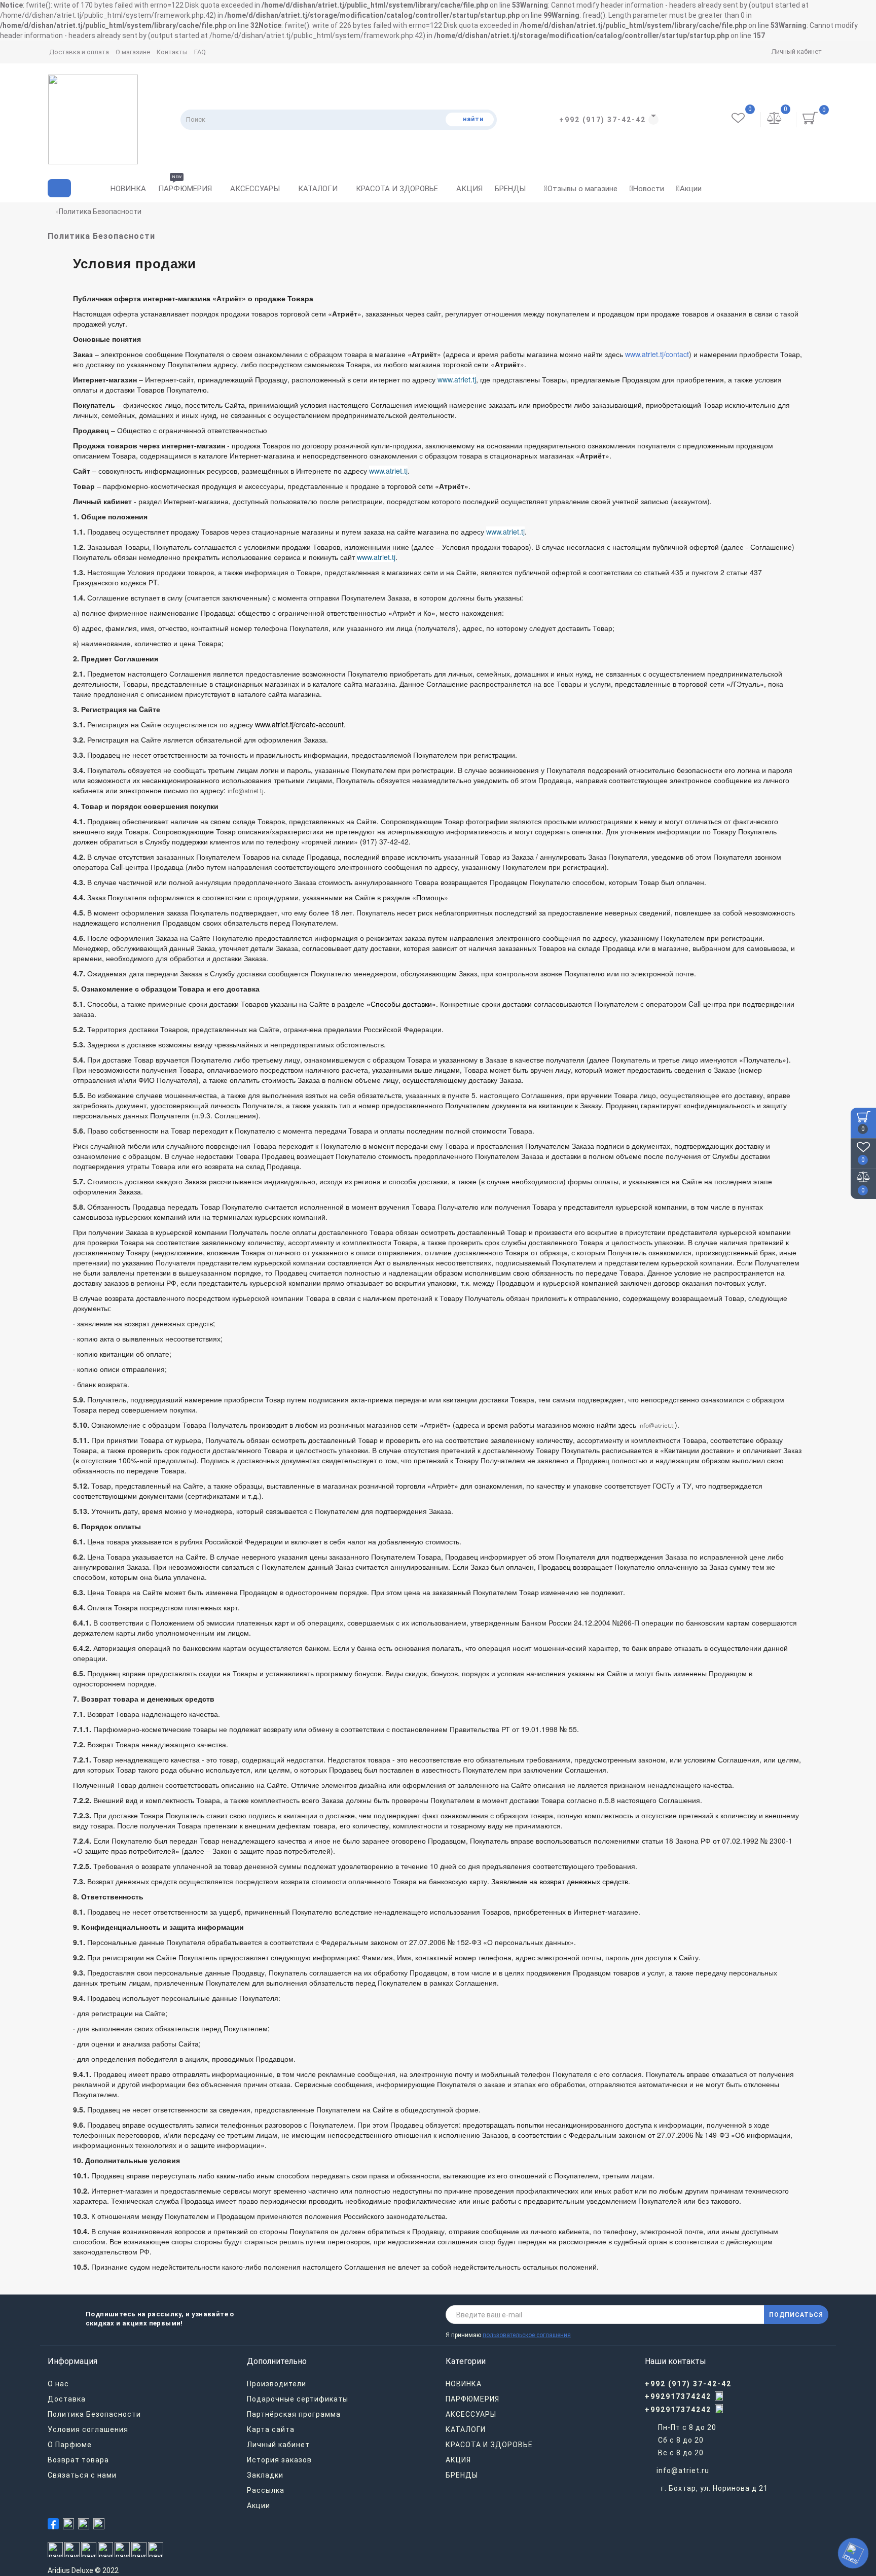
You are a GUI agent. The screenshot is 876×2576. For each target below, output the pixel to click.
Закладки (265, 2475)
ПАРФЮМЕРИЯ (185, 186)
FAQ (200, 52)
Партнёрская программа (294, 2414)
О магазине (133, 52)
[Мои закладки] (739, 120)
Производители (277, 2384)
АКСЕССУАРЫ (255, 189)
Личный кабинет (797, 51)
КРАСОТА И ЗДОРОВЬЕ (397, 189)
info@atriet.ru (683, 2471)
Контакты (172, 52)
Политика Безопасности (94, 2414)
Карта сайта (271, 2429)
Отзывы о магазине (582, 189)
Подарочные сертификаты (298, 2399)
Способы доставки (401, 1004)
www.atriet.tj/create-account (299, 724)
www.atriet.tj (457, 379)
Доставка (67, 2399)
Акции (691, 189)
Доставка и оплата (79, 52)
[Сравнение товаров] (775, 120)
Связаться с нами (82, 2475)
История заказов (279, 2460)
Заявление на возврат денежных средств (560, 1881)
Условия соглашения (88, 2429)
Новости (649, 189)
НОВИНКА (128, 189)
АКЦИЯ (469, 189)
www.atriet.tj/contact (657, 354)
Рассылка (266, 2490)
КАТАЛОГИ (318, 189)
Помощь (430, 897)
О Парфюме (70, 2445)
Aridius (59, 2570)
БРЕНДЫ (510, 189)
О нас (58, 2384)
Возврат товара (78, 2460)
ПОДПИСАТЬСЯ (796, 2315)
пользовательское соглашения (527, 2335)
